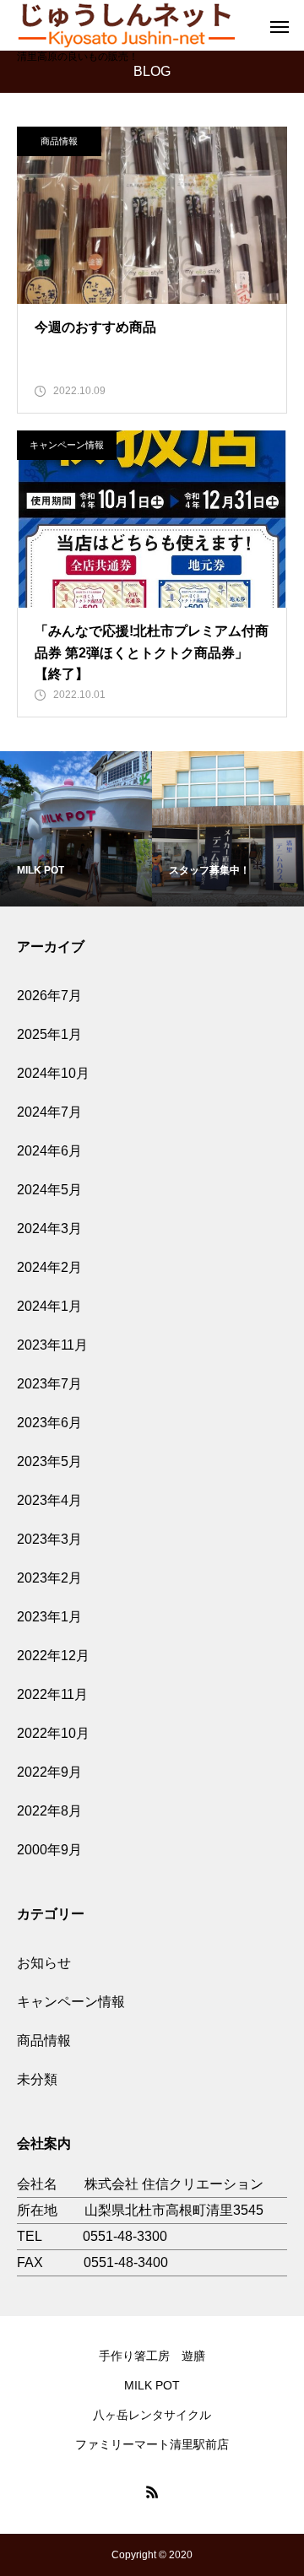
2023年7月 (49, 1384)
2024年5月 (49, 1190)
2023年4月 (49, 1500)
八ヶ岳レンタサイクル (152, 2415)
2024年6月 (49, 1151)
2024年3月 (49, 1228)
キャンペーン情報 (67, 445)
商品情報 (59, 141)
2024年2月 (49, 1267)
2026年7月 (49, 996)
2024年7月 (49, 1112)
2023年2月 (49, 1578)
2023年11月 (52, 1345)
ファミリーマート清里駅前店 (152, 2444)
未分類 (37, 2079)
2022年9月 (49, 1772)
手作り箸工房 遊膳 (152, 2356)
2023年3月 (49, 1539)
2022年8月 (49, 1811)
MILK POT (152, 2385)
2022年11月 (52, 1694)
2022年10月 (53, 1733)
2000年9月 (49, 1850)
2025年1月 (49, 1034)
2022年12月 (53, 1656)
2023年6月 (49, 1423)
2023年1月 (49, 1617)
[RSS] (152, 2492)
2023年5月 (49, 1461)
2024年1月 (49, 1306)
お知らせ (44, 1963)
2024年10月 (53, 1073)
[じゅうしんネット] (126, 24)
